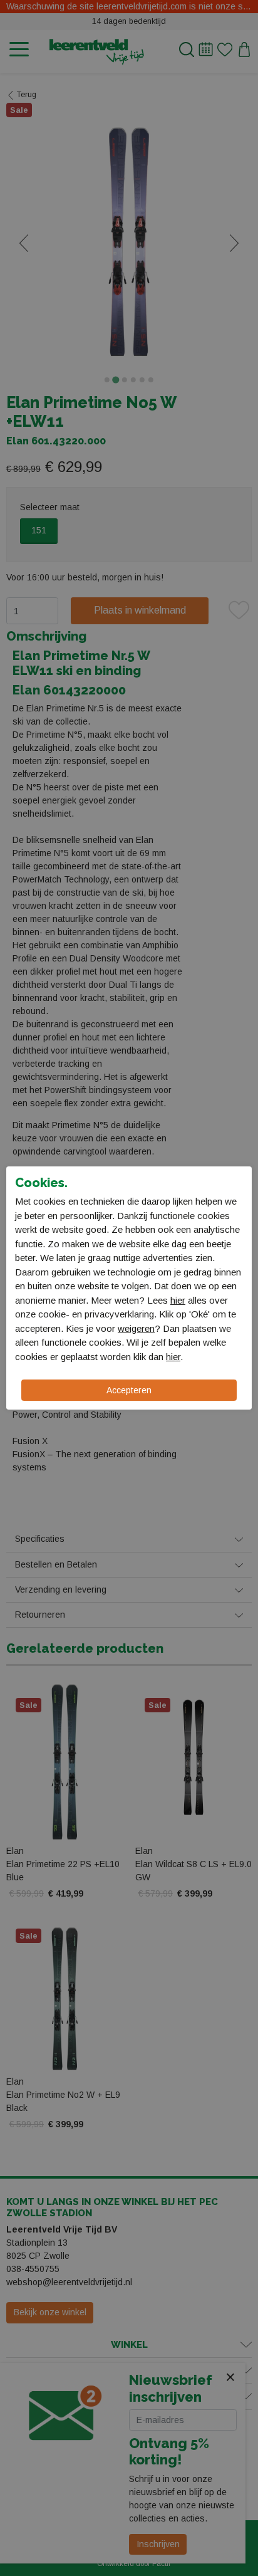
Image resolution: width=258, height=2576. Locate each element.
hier (178, 1300)
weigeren (136, 1328)
